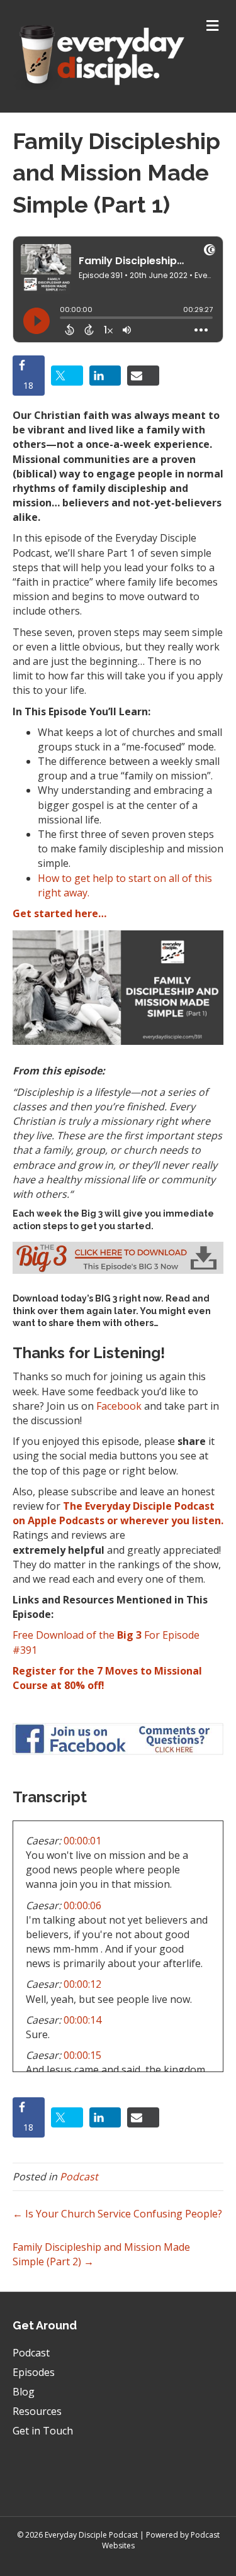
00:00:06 (82, 1905)
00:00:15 (82, 2055)
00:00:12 (82, 1984)
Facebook (119, 1406)
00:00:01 (82, 1841)
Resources (37, 2411)
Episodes (34, 2372)
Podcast (79, 2177)
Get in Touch (43, 2431)
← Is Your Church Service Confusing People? (117, 2214)
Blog (24, 2392)
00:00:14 (82, 2020)
